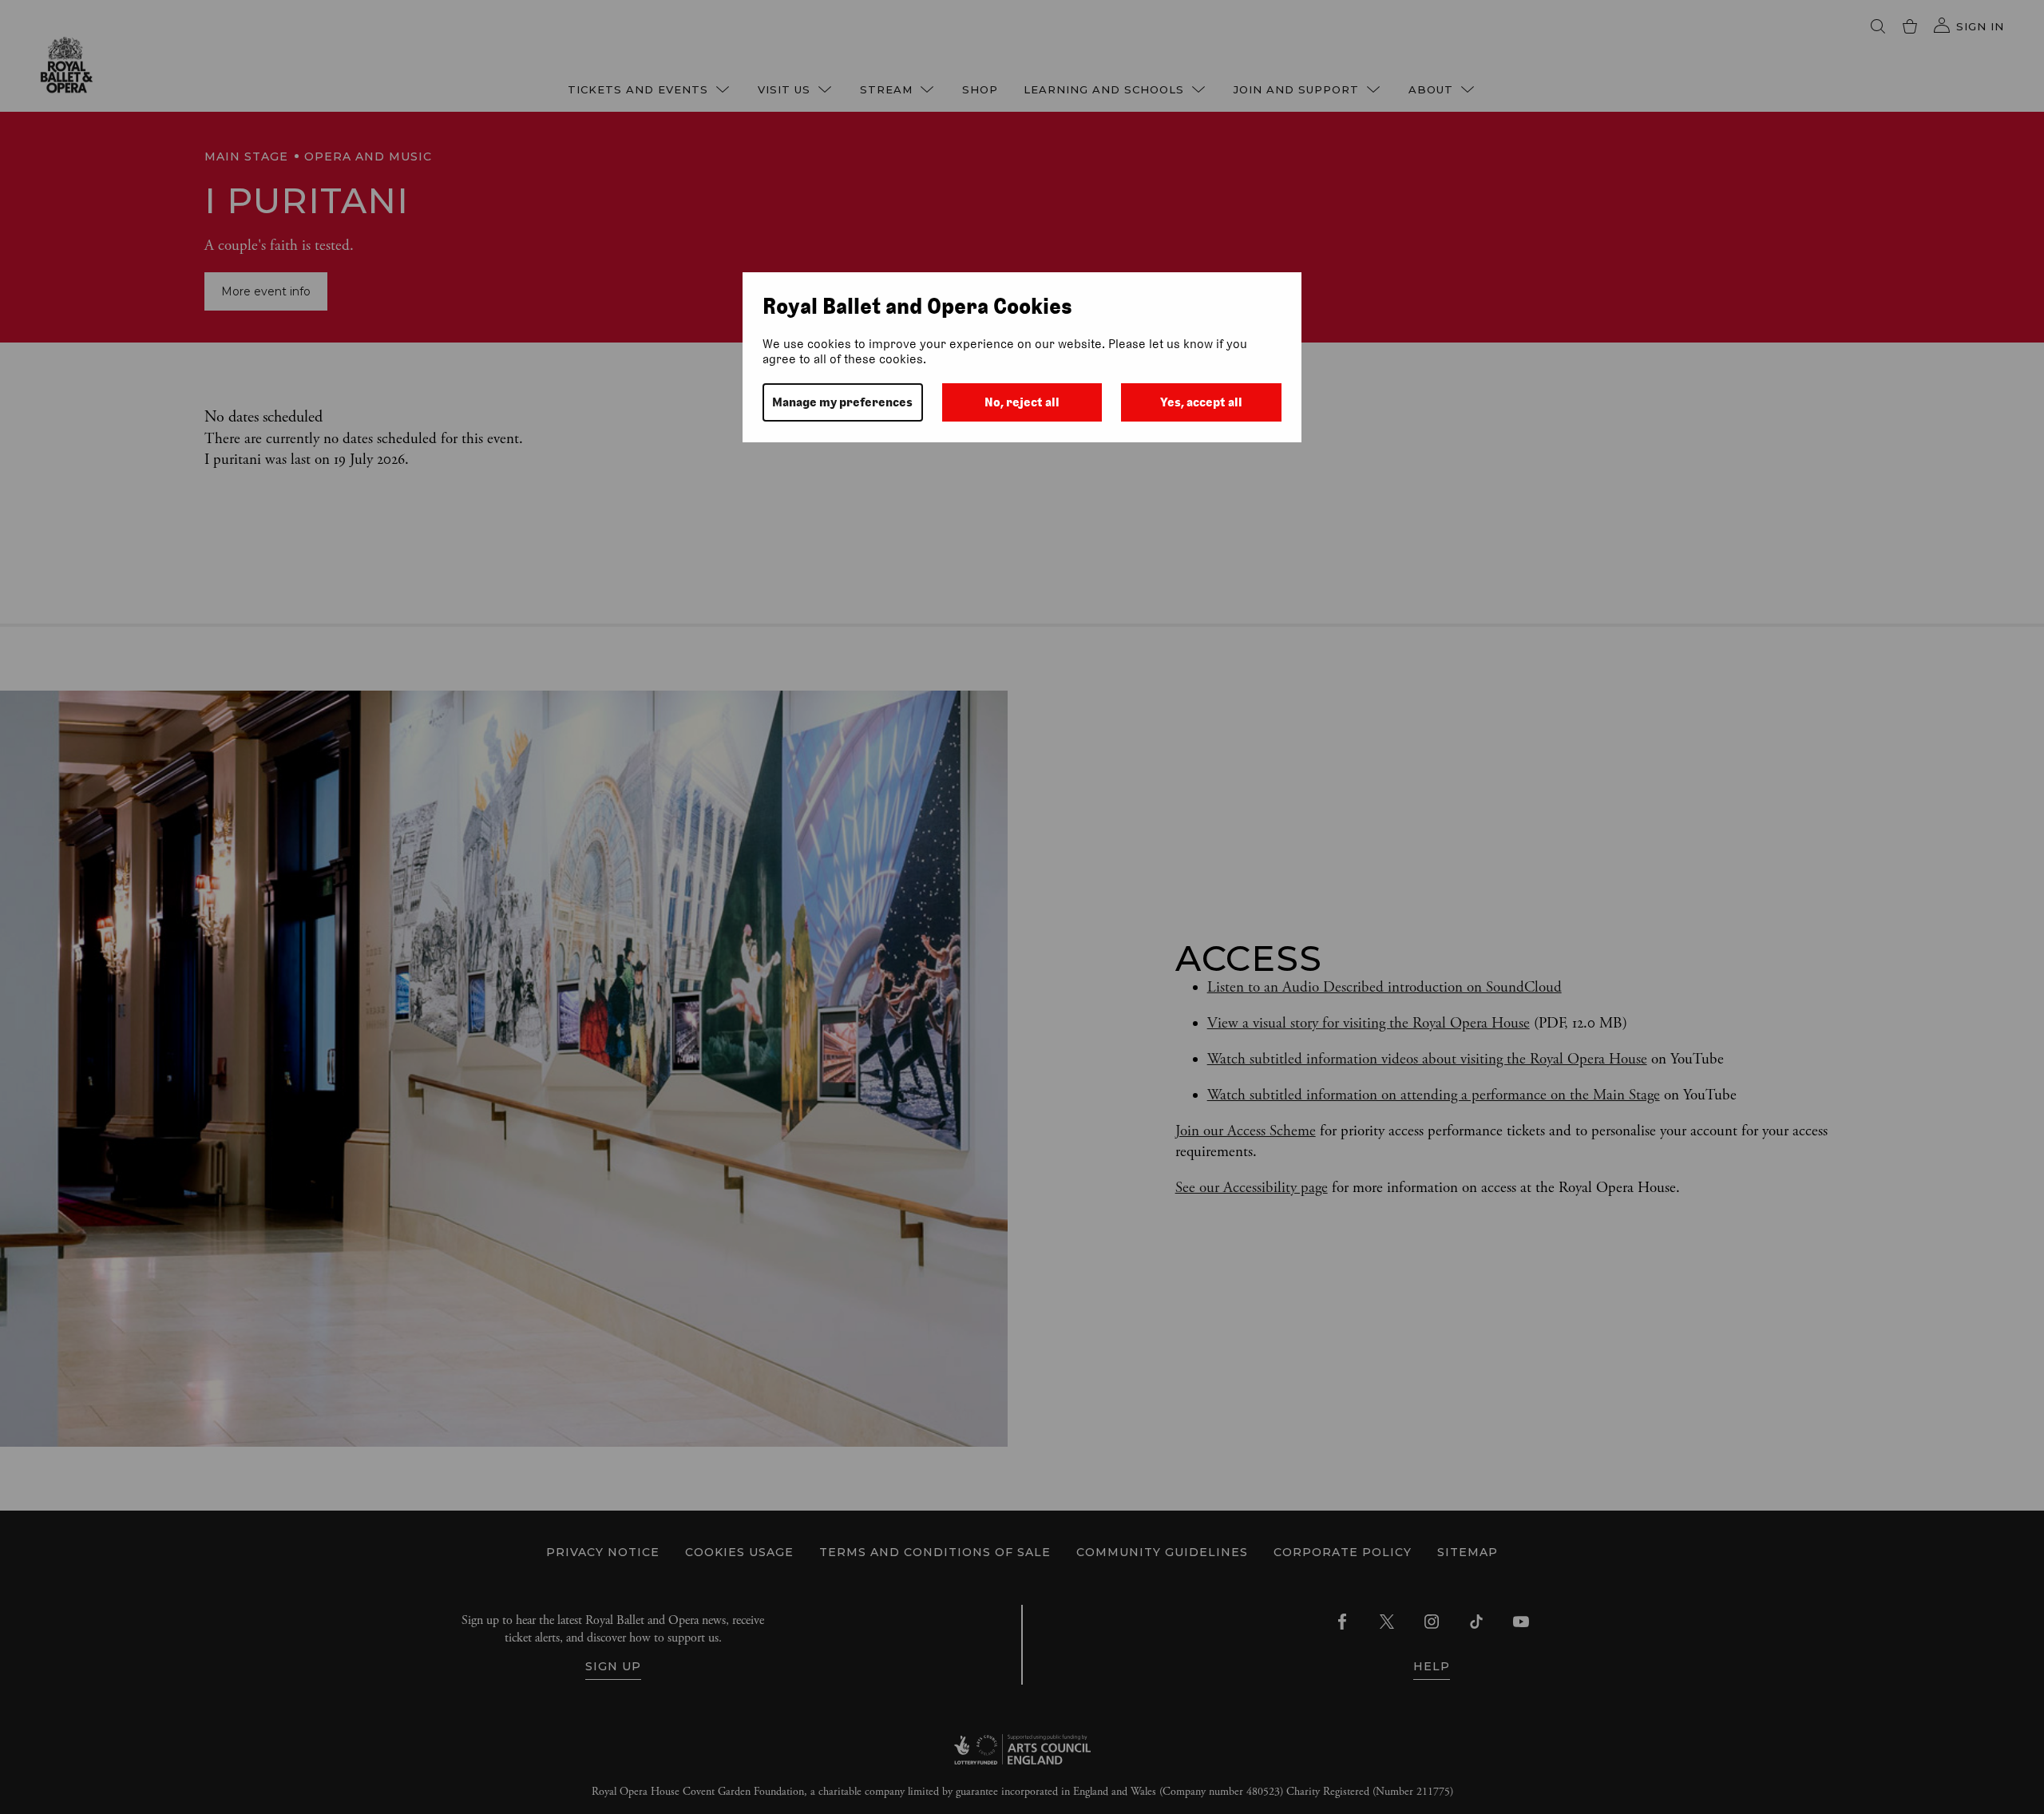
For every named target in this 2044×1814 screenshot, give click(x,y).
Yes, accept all (1201, 402)
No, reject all (1022, 402)
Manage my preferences (842, 402)
